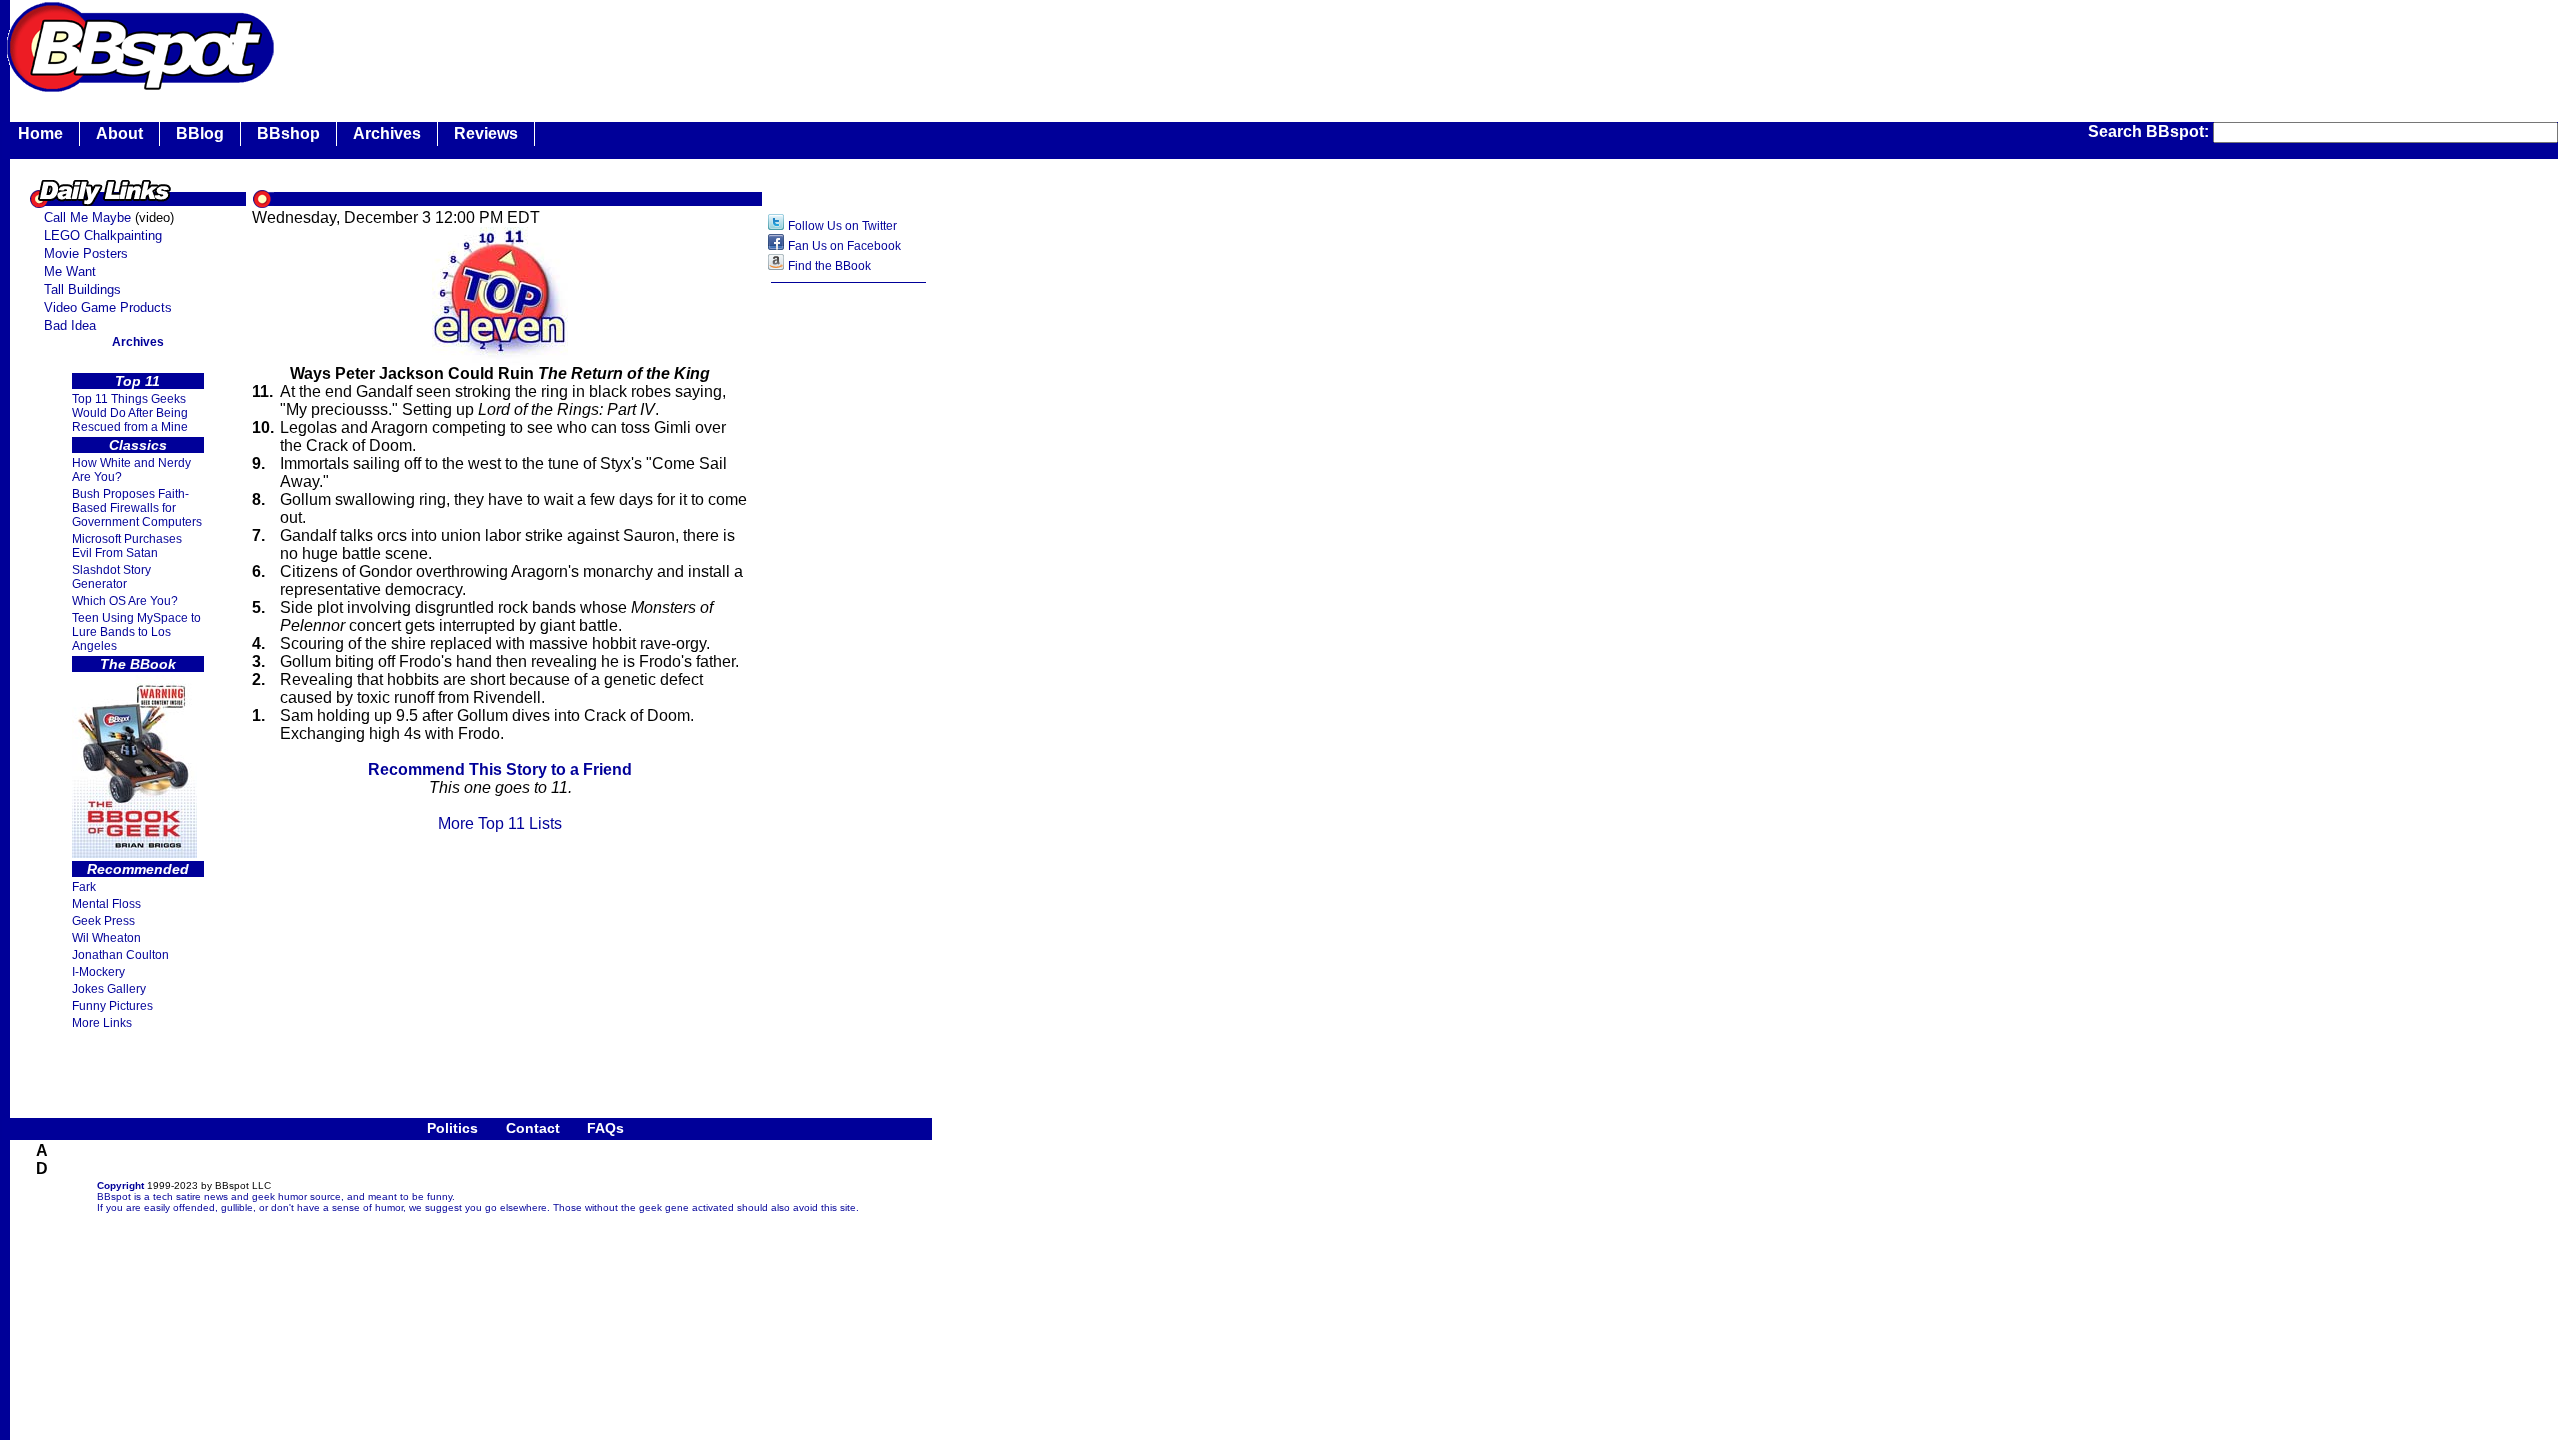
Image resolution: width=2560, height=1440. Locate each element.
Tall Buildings (82, 289)
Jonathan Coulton (120, 955)
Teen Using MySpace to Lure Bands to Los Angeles (136, 632)
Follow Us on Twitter (842, 226)
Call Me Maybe (87, 217)
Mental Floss (106, 904)
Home (40, 133)
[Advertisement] (644, 45)
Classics (138, 445)
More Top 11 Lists (500, 823)
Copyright (120, 1185)
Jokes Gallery (109, 989)
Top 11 (137, 381)
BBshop (288, 133)
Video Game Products (108, 307)
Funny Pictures (112, 1006)
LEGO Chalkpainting (103, 235)
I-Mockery (98, 972)
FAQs (605, 1128)
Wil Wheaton (106, 938)
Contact (533, 1128)
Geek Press (103, 921)
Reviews (486, 133)
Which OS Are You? (125, 601)
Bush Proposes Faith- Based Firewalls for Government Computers (137, 508)
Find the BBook (829, 266)
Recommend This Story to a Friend (500, 769)
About (119, 133)
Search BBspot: (2150, 131)
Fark (84, 887)
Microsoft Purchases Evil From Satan (127, 546)
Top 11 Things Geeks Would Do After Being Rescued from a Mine (130, 413)
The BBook (138, 664)
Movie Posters (86, 253)
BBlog (200, 133)
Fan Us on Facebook (844, 246)
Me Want (70, 271)
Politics (452, 1128)
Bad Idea (70, 325)
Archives (387, 133)
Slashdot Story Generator (111, 577)
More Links (102, 1023)
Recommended (138, 869)
